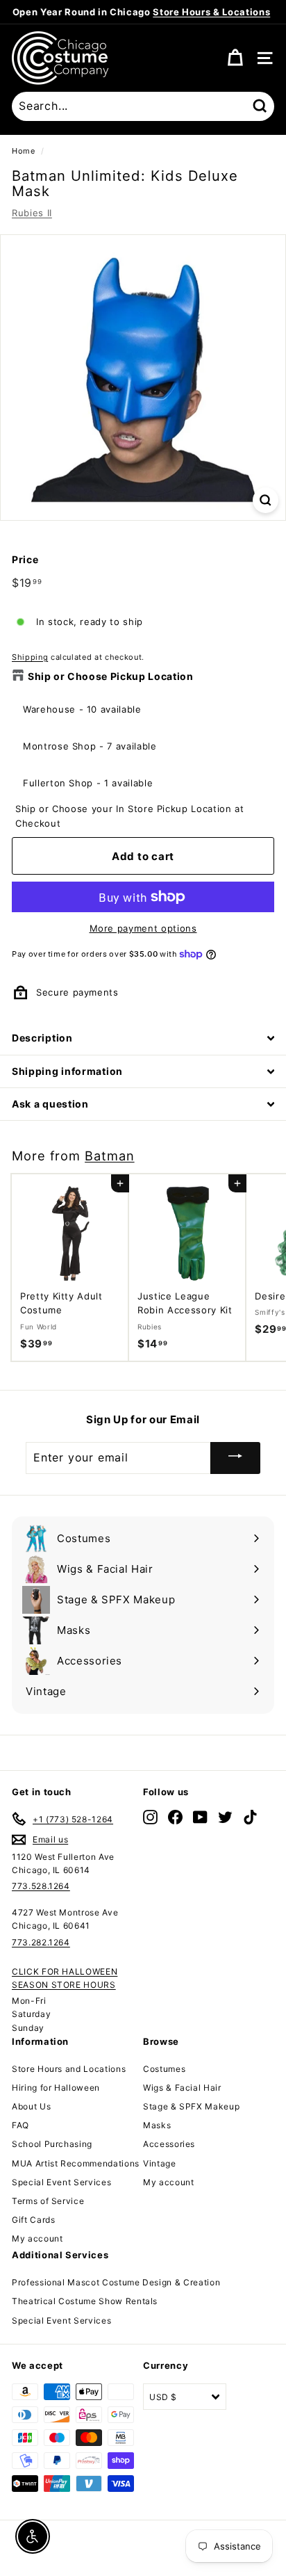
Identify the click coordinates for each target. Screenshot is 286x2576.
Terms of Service (48, 2201)
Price (25, 559)
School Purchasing (52, 2144)
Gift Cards (34, 2220)
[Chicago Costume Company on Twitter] (225, 1816)
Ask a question (50, 1104)
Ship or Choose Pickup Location (111, 676)
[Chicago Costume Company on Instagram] (150, 1816)
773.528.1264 (41, 1886)
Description (42, 1038)
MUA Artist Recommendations (76, 2163)
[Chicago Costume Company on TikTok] (250, 1816)
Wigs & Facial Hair (182, 2088)
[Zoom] (266, 500)
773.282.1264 (41, 1942)
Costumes (164, 2069)
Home (24, 151)
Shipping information (67, 1071)
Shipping (30, 657)
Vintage (160, 2163)
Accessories (169, 2144)
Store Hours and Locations (69, 2069)
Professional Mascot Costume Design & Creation (116, 2282)
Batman (109, 1156)
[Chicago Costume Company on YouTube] (200, 1816)
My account (37, 2238)
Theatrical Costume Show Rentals (85, 2301)
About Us (31, 2106)
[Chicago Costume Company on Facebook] (175, 1816)
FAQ (20, 2125)
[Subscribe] (235, 1458)
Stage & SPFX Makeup (191, 2106)
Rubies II (32, 213)
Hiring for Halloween (56, 2088)
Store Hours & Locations (211, 12)
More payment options (143, 928)
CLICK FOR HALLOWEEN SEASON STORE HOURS (65, 1978)
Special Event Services (61, 2182)
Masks (157, 2125)
